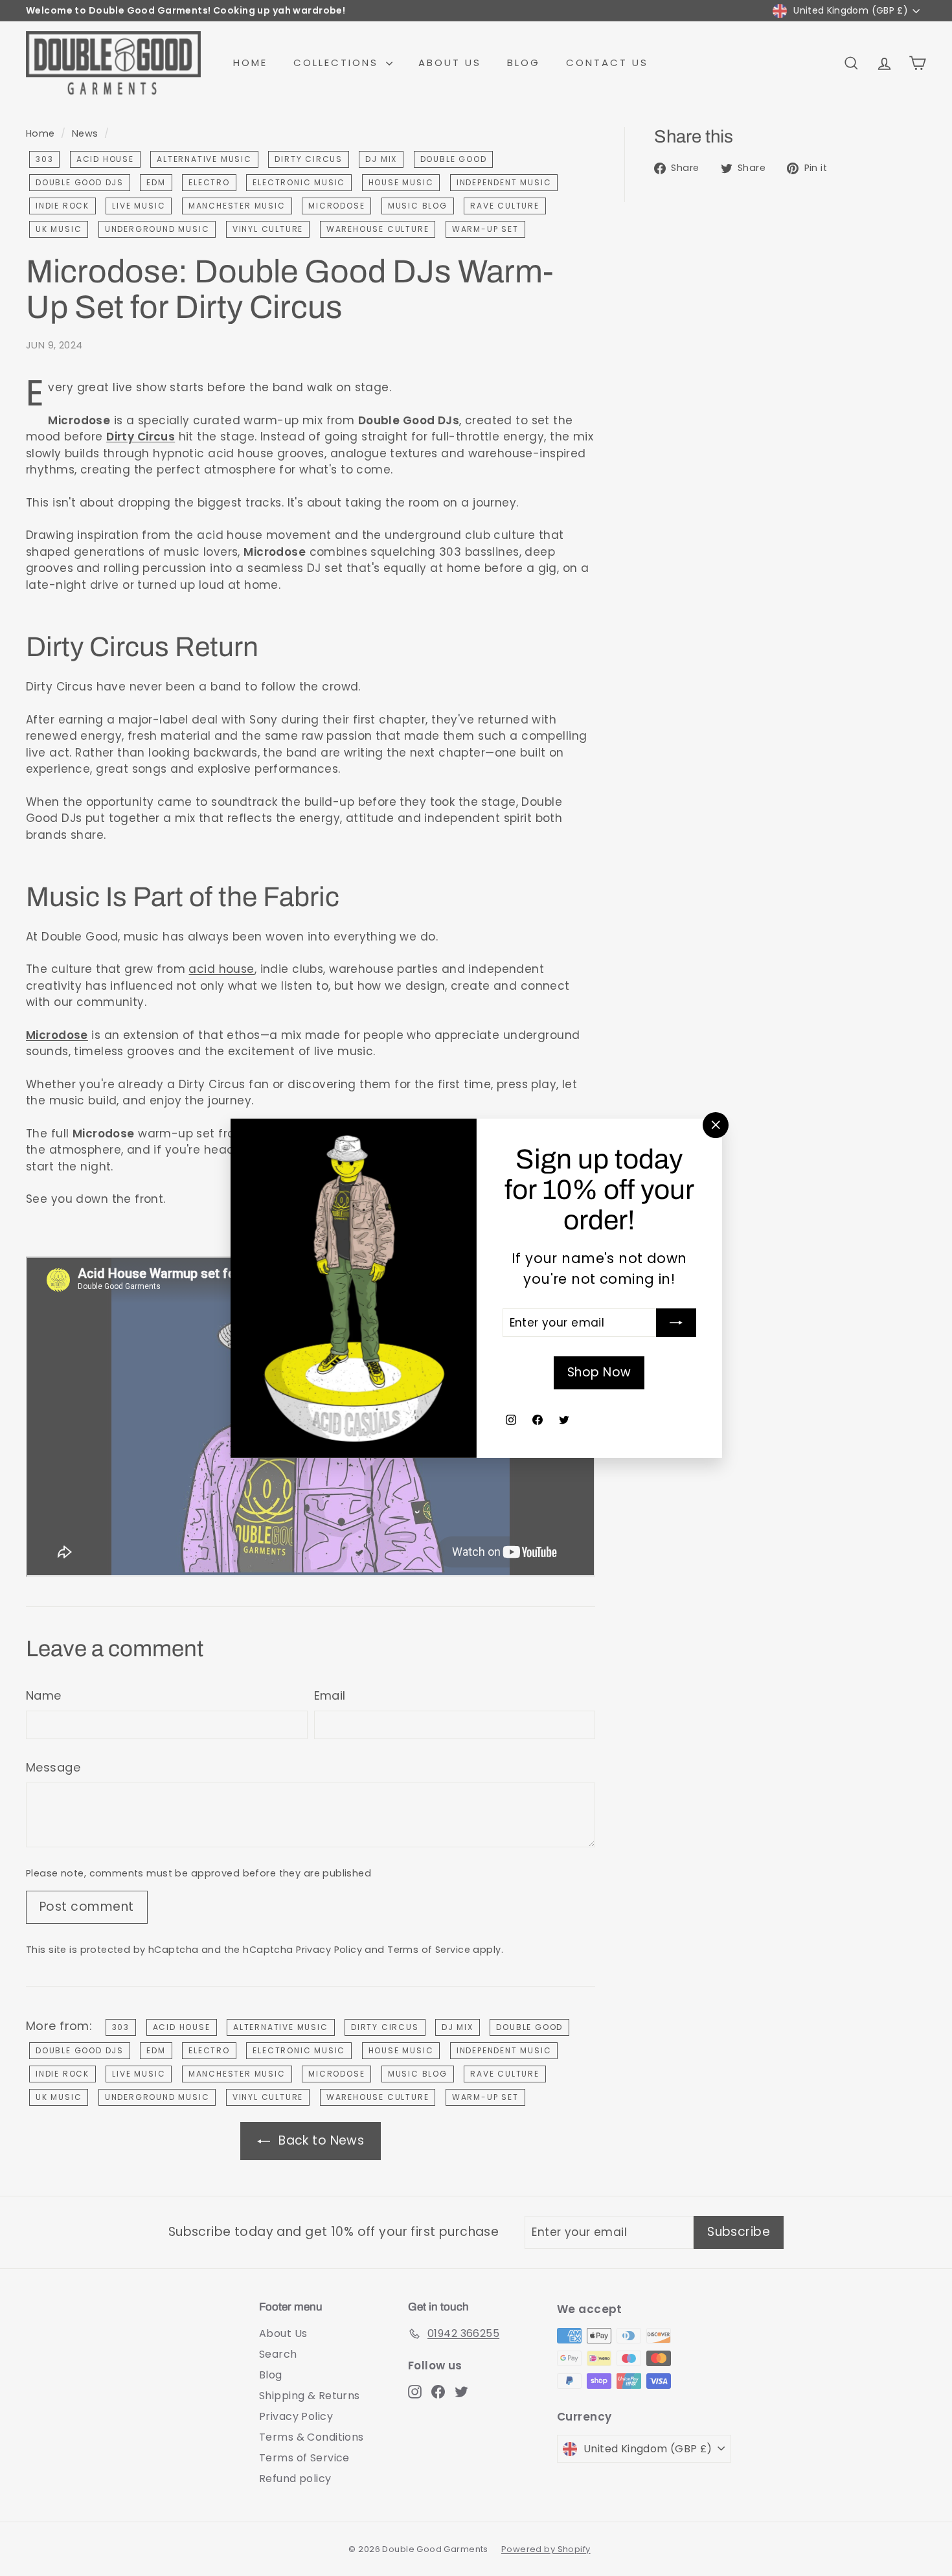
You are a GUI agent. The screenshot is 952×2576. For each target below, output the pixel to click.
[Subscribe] (676, 1323)
